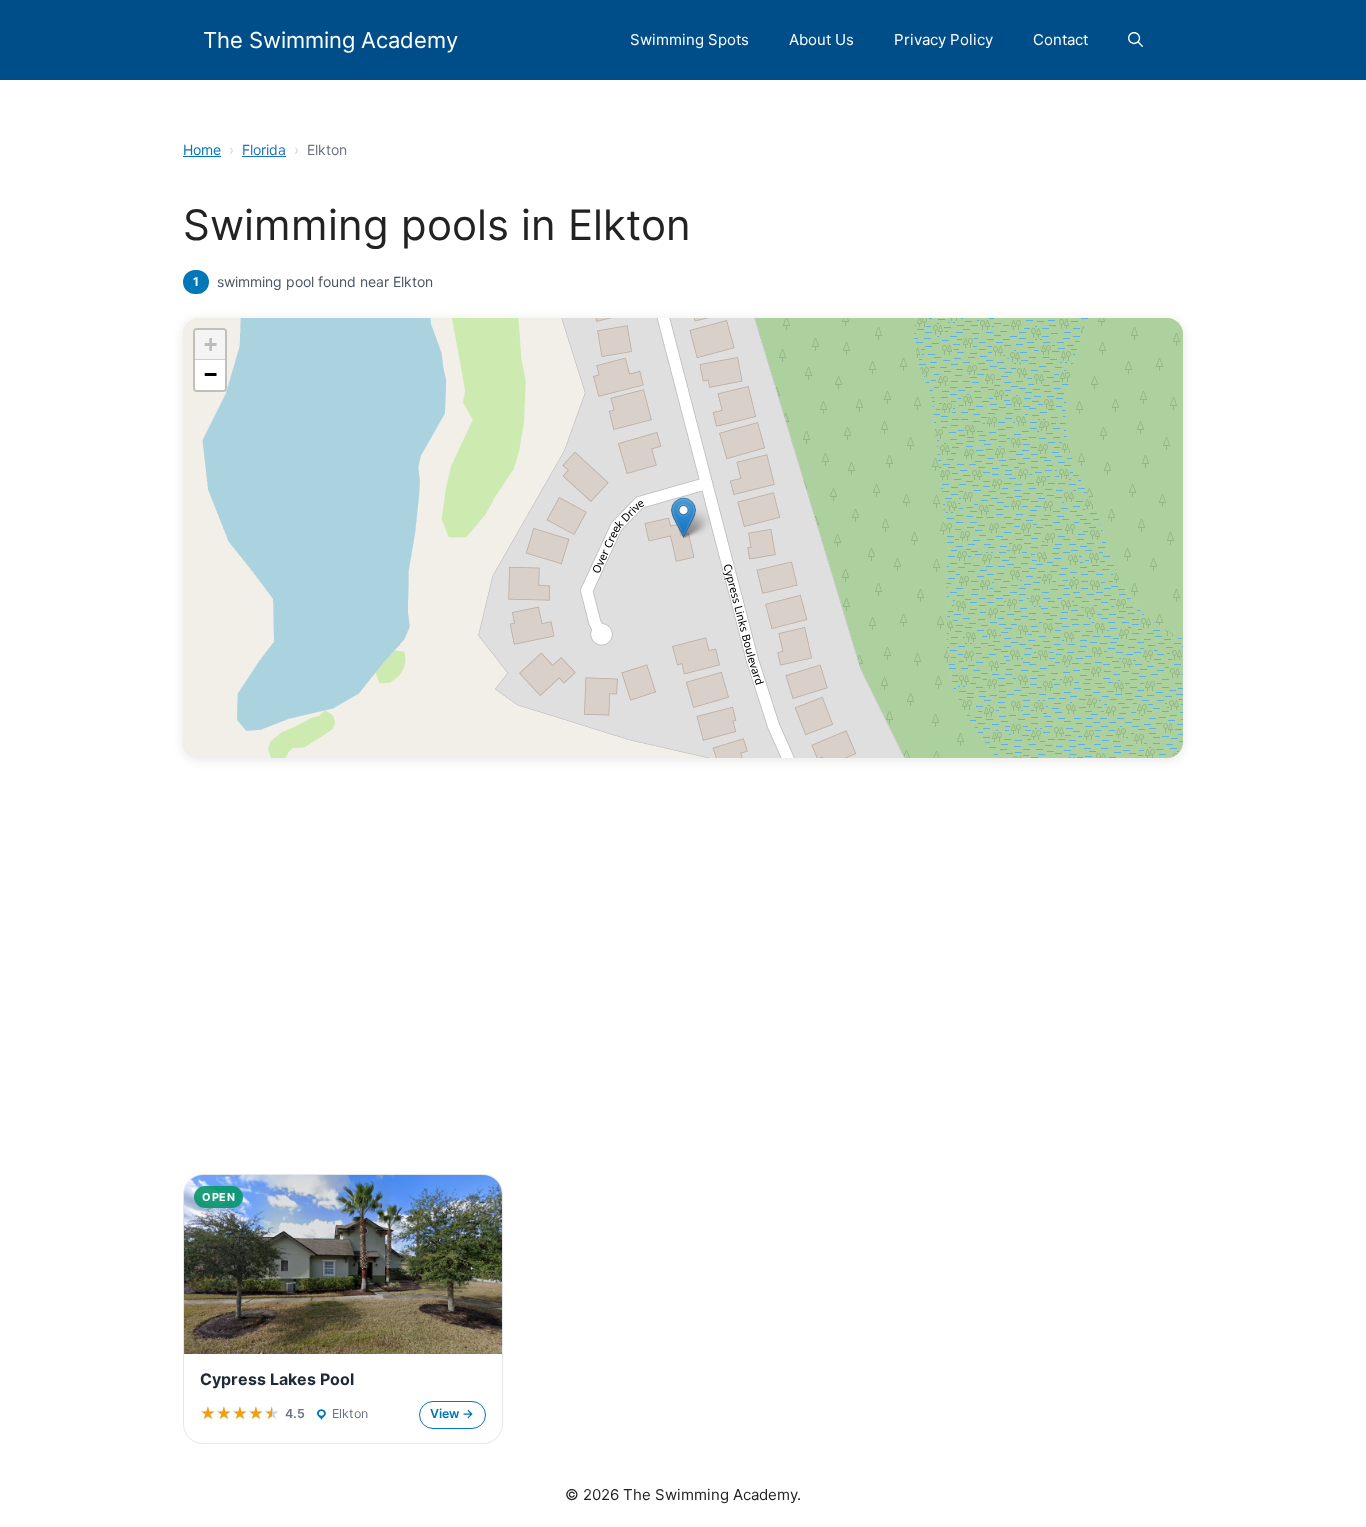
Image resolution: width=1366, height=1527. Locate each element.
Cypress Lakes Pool (277, 1379)
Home (202, 149)
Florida (264, 149)
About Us (821, 39)
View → (452, 1413)
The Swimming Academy (330, 40)
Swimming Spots (689, 39)
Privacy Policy (943, 39)
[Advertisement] (683, 1006)
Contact (1060, 39)
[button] (1135, 40)
